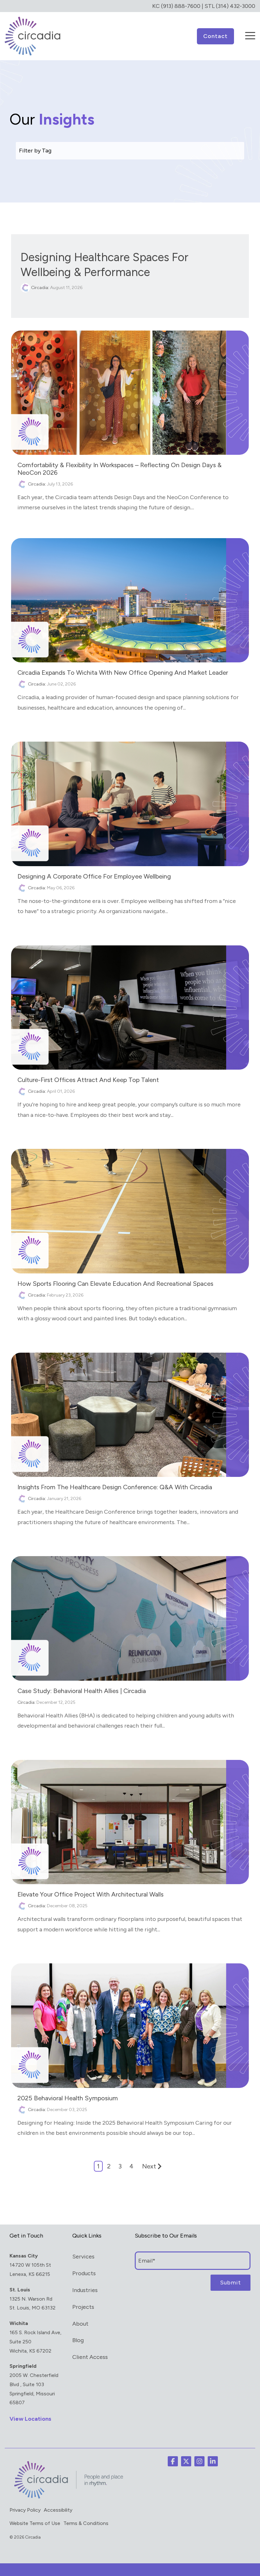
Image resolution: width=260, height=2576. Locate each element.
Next (149, 2166)
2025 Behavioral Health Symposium (68, 2098)
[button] (250, 31)
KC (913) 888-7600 (176, 6)
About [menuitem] (80, 2324)
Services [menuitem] (83, 2257)
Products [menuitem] (84, 2273)
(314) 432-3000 (236, 6)
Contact (215, 36)
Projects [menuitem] (83, 2307)
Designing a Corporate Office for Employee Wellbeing (94, 876)
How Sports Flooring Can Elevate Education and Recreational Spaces (115, 1284)
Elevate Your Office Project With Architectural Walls (91, 1894)
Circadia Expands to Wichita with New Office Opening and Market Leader (123, 673)
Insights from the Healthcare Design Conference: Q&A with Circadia (115, 1487)
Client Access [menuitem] (90, 2357)
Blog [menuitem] (78, 2340)
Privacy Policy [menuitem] (25, 2510)
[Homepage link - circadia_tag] (67, 2498)
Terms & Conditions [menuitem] (86, 2523)
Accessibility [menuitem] (58, 2510)
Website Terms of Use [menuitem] (35, 2523)
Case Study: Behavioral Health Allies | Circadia (82, 1691)
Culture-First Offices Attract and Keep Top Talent (88, 1080)
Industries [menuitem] (85, 2290)
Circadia (39, 288)
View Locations (30, 2419)
